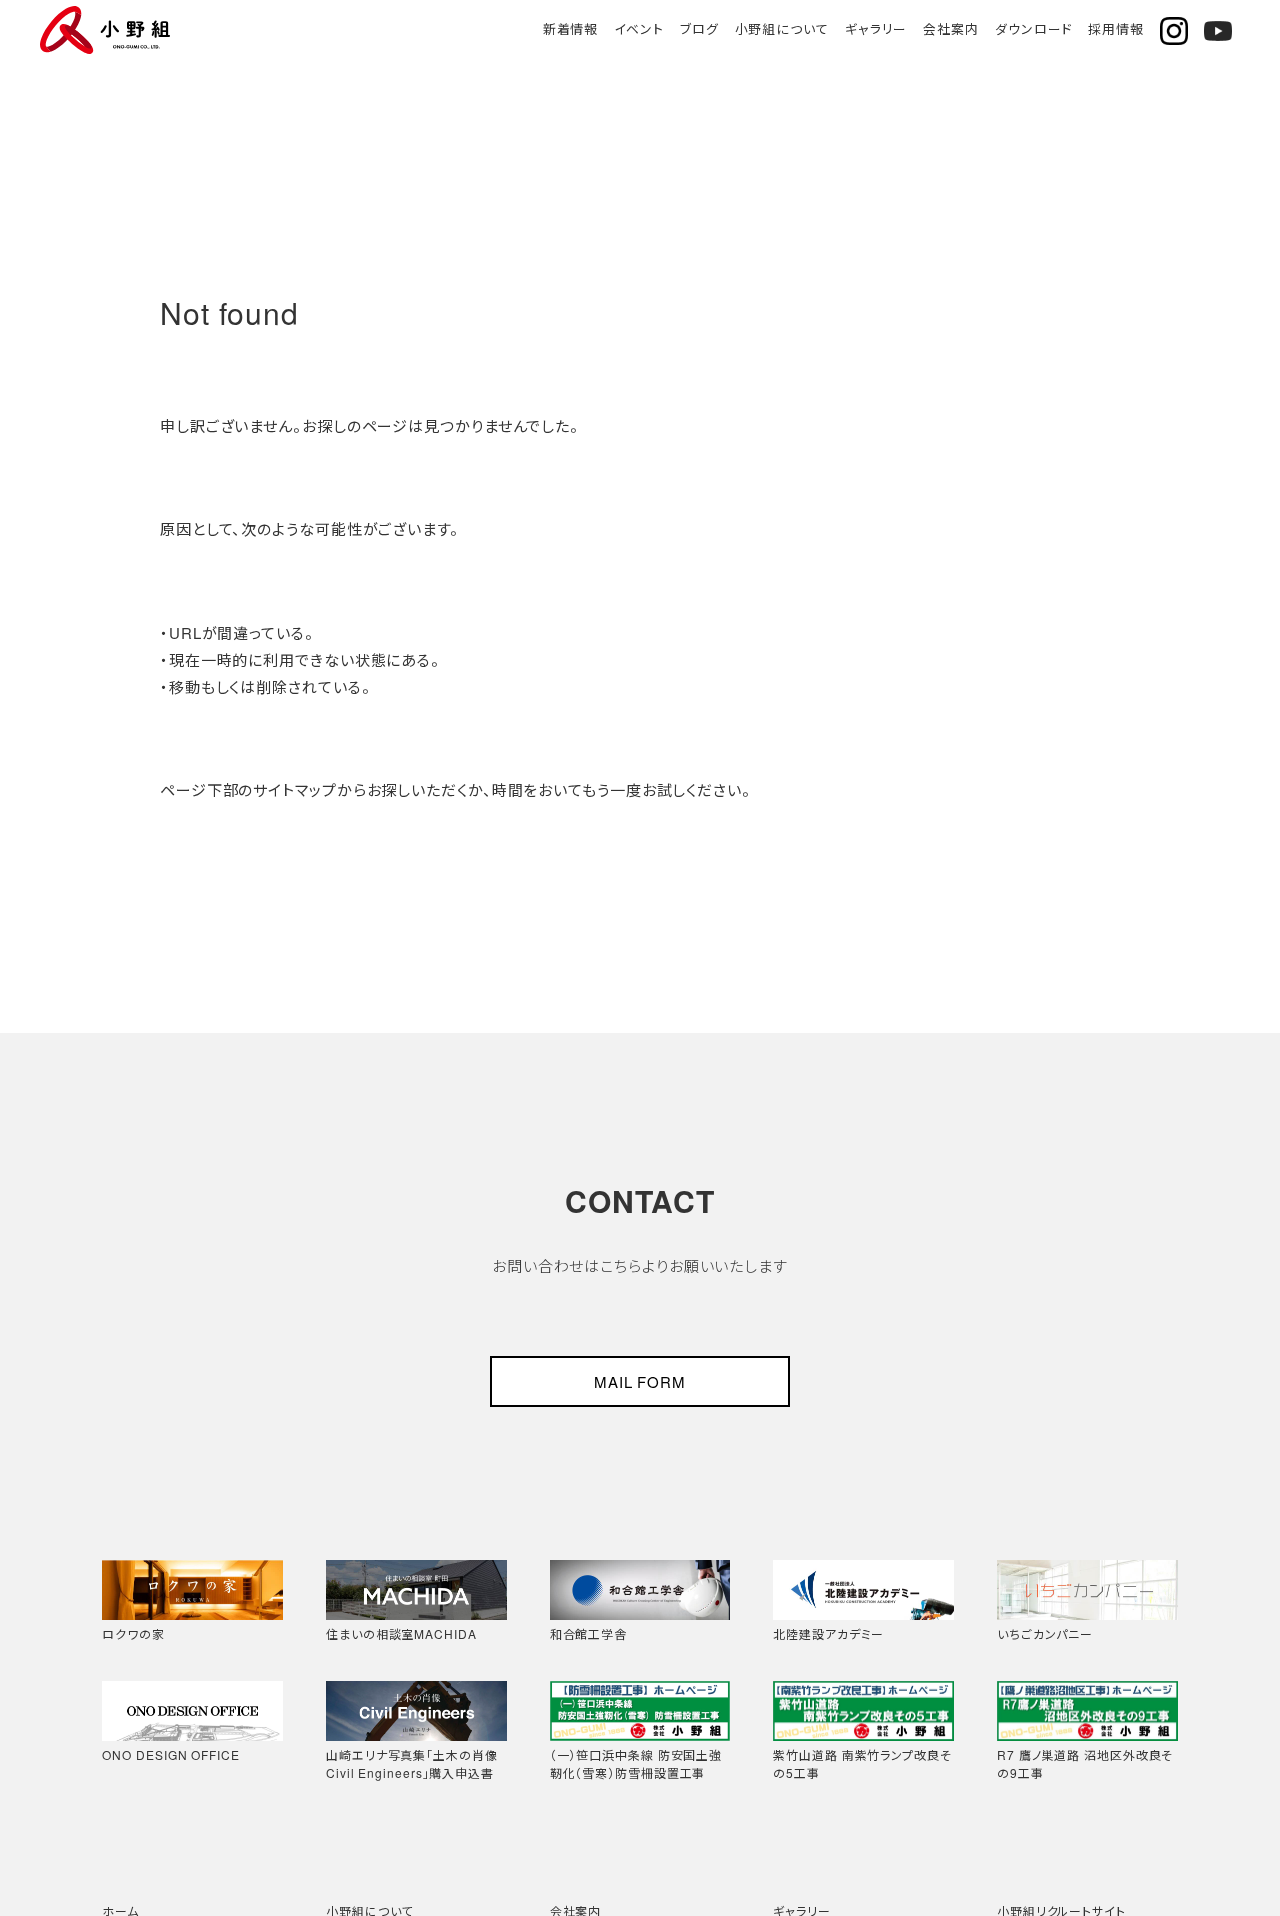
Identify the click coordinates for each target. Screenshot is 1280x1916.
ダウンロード (1033, 28)
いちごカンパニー (1045, 1633)
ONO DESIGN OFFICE (170, 1754)
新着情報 (571, 28)
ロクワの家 (133, 1633)
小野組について (782, 28)
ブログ (699, 28)
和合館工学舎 (588, 1633)
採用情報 (1116, 28)
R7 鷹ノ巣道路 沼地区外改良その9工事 (1085, 1763)
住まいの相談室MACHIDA (401, 1633)
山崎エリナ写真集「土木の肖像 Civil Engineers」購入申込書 (412, 1763)
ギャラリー (876, 28)
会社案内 (951, 28)
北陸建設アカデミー (828, 1633)
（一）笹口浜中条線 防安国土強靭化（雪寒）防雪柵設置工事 (636, 1763)
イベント (639, 28)
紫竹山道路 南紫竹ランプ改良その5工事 (862, 1763)
